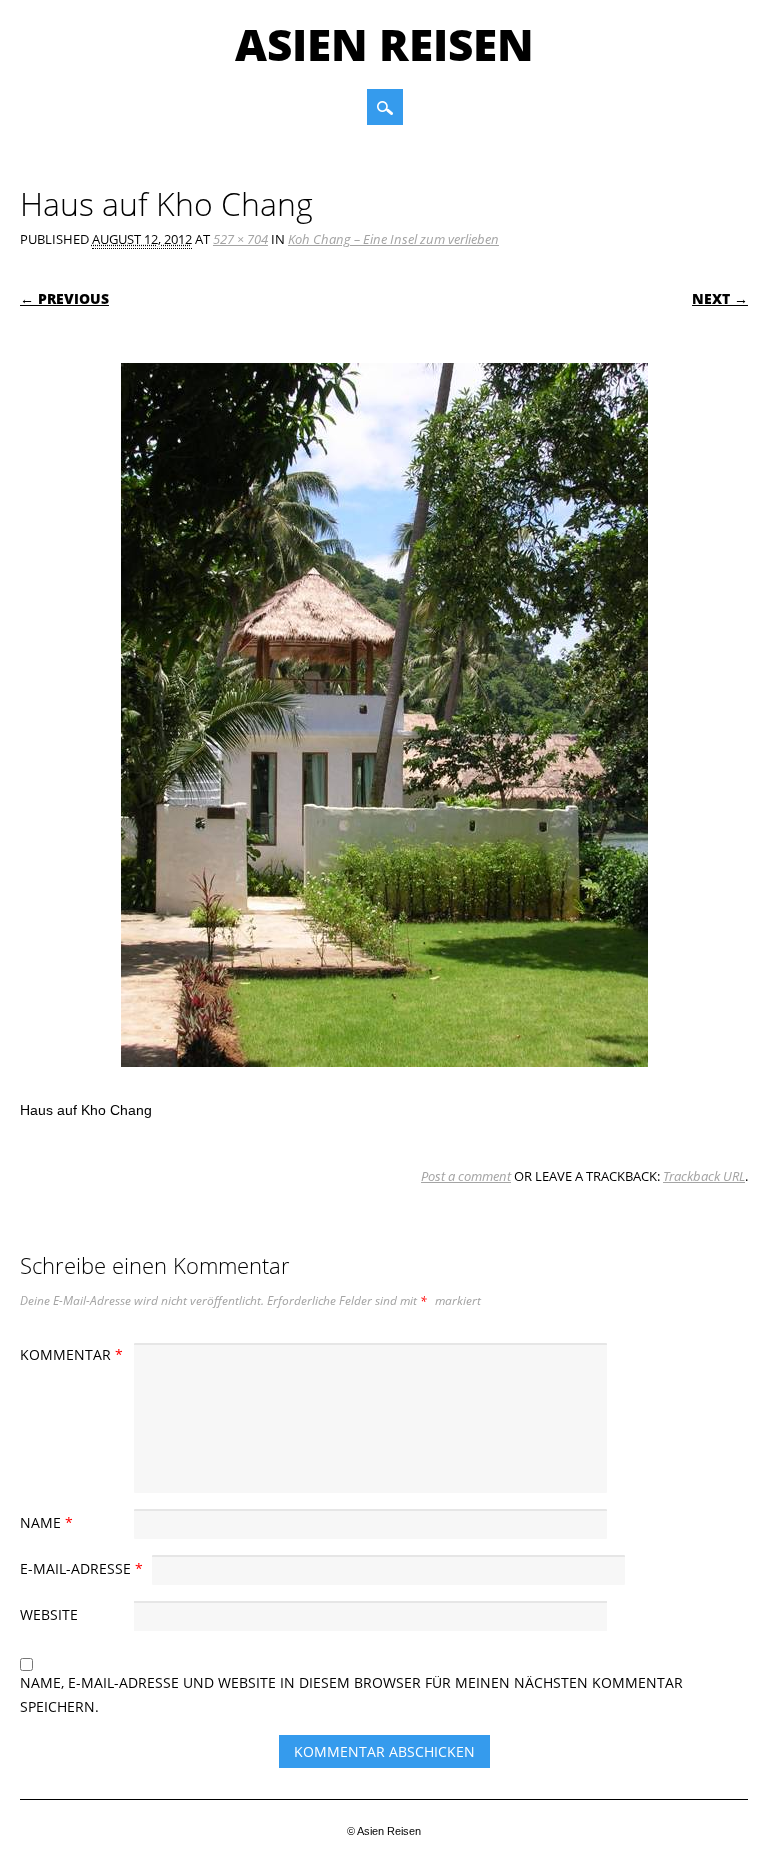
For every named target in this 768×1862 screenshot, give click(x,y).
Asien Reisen (384, 44)
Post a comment (466, 1176)
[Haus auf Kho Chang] (384, 1086)
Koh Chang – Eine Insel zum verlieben (393, 239)
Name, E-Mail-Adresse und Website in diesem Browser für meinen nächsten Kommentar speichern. (351, 1694)
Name (46, 1522)
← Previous (64, 298)
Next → (720, 298)
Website (49, 1614)
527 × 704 (240, 239)
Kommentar (71, 1354)
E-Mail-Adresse (81, 1568)
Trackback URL (704, 1176)
